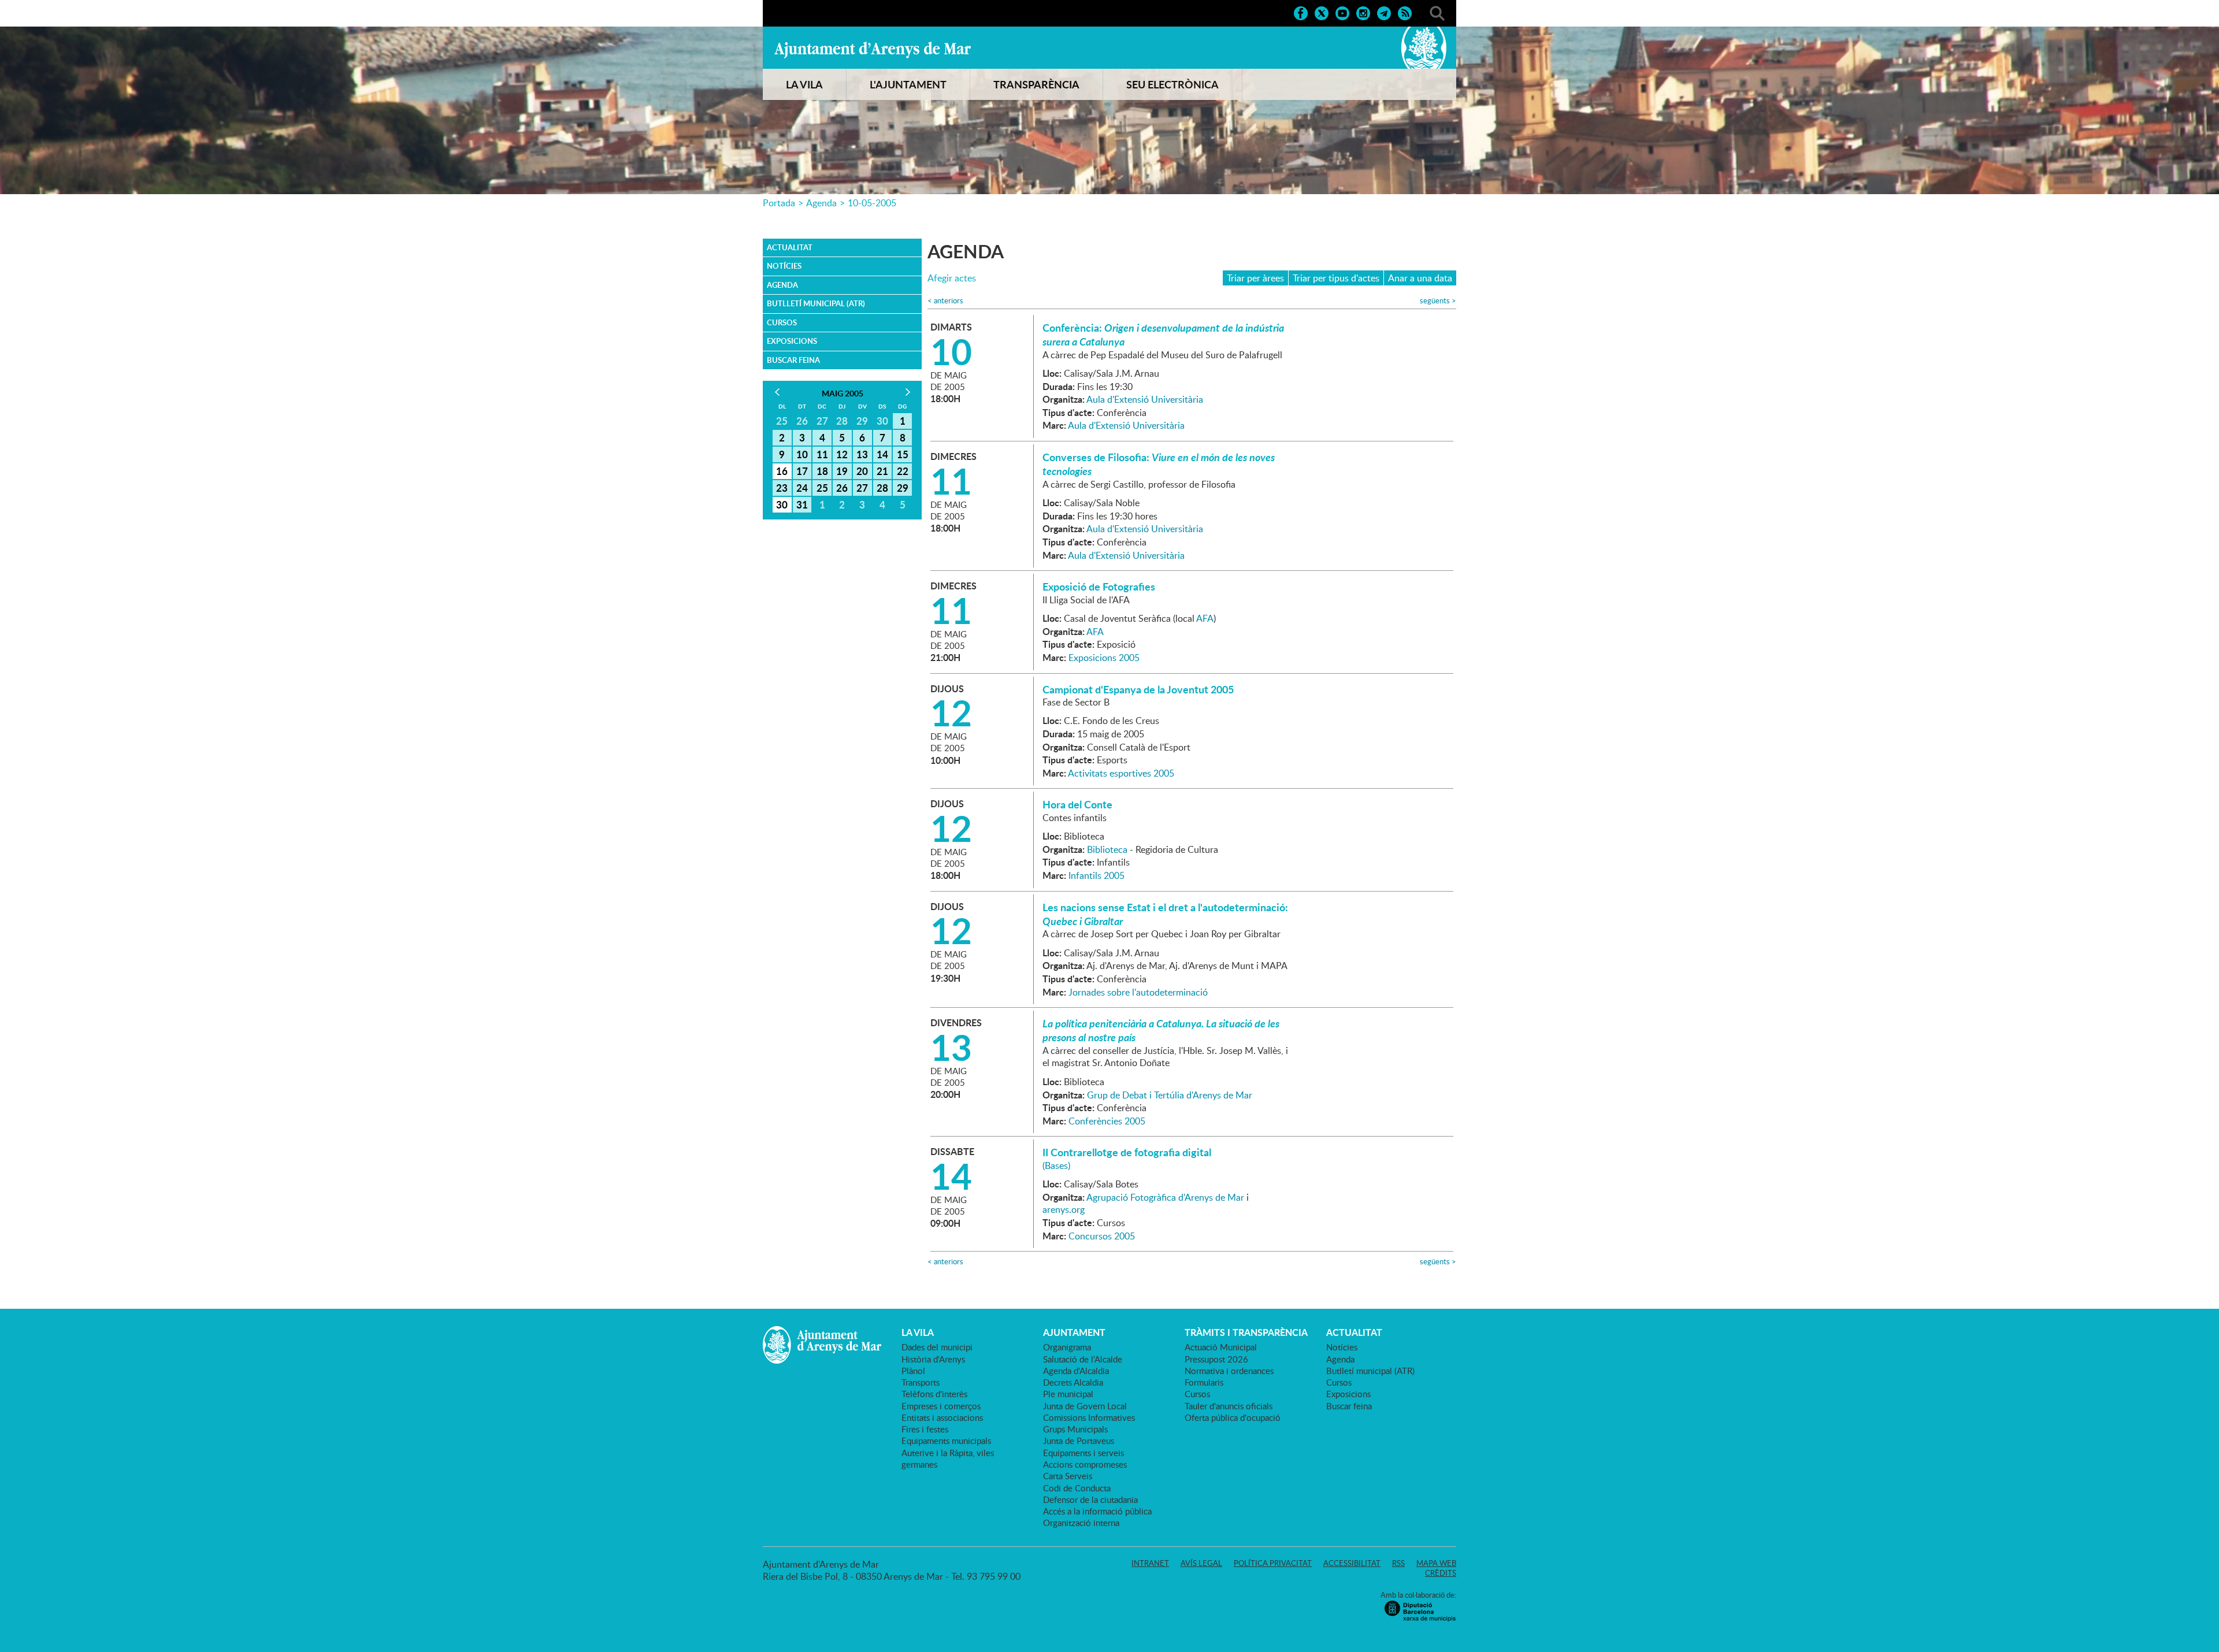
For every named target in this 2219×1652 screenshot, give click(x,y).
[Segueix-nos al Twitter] (1322, 12)
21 (882, 471)
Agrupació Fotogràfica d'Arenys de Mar (1165, 1197)
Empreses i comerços (941, 1406)
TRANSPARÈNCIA (1036, 84)
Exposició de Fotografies (1099, 586)
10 (802, 454)
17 (802, 471)
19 (842, 471)
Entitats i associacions (942, 1417)
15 (903, 454)
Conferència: (1163, 335)
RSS (1398, 1563)
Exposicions (792, 341)
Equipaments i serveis (1083, 1453)
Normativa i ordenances (1229, 1371)
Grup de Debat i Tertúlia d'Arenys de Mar (1170, 1095)
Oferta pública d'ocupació (1233, 1417)
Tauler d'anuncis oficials (1229, 1406)
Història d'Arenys (933, 1359)
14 (882, 454)
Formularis (1204, 1382)
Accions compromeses (1085, 1464)
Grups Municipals (1075, 1429)
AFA (1205, 618)
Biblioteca (1107, 849)
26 (842, 488)
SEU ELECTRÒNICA (1172, 84)
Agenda (821, 203)
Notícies (784, 266)
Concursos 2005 (1102, 1236)
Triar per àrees (1255, 278)
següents (1438, 301)
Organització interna (1081, 1523)
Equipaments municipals (946, 1441)
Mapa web (1436, 1563)
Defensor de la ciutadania (1090, 1499)
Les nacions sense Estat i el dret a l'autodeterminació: (1165, 914)
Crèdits (1441, 1573)
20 (862, 471)
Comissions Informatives (1089, 1417)
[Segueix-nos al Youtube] (1342, 12)
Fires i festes (925, 1429)
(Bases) (1056, 1165)
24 (802, 488)
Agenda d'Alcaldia (1076, 1371)
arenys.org (1064, 1209)
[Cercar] (1437, 12)
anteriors (945, 301)
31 (802, 504)
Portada (779, 203)
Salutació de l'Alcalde (1083, 1359)
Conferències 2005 (1107, 1121)
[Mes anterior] (777, 392)
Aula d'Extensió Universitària (1145, 399)
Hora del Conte (1077, 804)
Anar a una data (1420, 278)
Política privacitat (1273, 1563)
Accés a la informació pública (1097, 1511)
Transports (921, 1382)
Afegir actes (952, 278)
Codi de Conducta (1077, 1488)
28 (882, 488)
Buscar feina (793, 360)
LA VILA (804, 84)
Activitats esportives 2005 (1121, 773)
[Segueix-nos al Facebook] (1301, 12)
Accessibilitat (1352, 1563)
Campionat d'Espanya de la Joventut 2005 (1138, 689)
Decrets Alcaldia (1073, 1382)
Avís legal (1201, 1563)
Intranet (1150, 1563)
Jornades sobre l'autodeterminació (1138, 992)
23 (782, 488)
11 (822, 454)
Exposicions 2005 (1104, 658)
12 (842, 454)
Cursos (782, 322)
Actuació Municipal (1221, 1347)
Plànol (913, 1371)
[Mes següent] (908, 392)
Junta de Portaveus (1079, 1441)
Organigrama (1067, 1347)
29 (903, 488)
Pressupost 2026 (1216, 1359)
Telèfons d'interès (934, 1394)
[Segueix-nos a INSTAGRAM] (1363, 12)
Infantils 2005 (1096, 875)
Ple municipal (1068, 1394)
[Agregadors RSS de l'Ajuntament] (1405, 12)
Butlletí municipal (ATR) (816, 303)
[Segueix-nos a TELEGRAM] (1384, 12)
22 (903, 471)
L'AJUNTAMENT (908, 84)
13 (862, 454)
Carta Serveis (1068, 1476)
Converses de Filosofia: (1159, 464)
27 (862, 488)
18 (822, 471)
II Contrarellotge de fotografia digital (1127, 1152)
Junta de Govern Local (1085, 1406)
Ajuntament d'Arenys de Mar (873, 50)
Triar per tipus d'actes (1336, 278)
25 (822, 488)
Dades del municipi (937, 1347)
